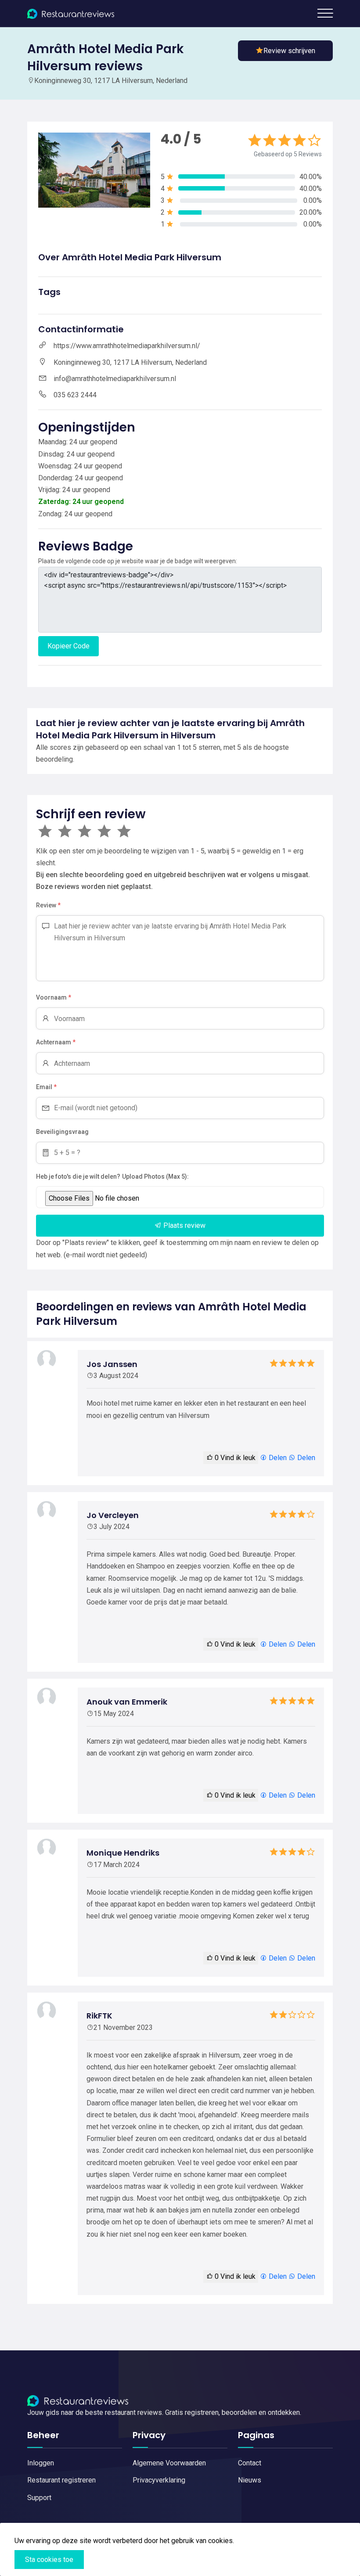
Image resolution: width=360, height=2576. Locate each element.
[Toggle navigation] (325, 13)
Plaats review (184, 1225)
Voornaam (54, 997)
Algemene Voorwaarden (169, 2463)
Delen (277, 1458)
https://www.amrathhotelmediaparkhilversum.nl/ (127, 346)
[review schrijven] (285, 51)
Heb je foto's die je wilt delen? (78, 1176)
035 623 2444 (75, 395)
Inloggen (41, 2463)
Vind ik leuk (235, 1458)
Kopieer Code (68, 646)
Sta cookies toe (49, 2560)
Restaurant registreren (61, 2480)
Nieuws (250, 2480)
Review (48, 905)
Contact (250, 2463)
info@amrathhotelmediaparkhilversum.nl (115, 379)
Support (39, 2498)
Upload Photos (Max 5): (155, 1176)
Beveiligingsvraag (62, 1132)
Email (46, 1087)
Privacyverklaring (159, 2480)
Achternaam (56, 1042)
